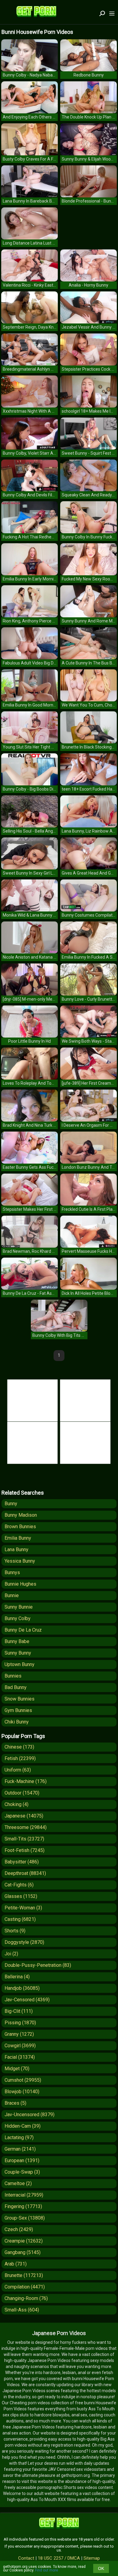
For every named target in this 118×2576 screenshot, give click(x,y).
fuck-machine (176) (26, 1781)
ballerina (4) (17, 1977)
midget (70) (17, 2069)
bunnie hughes (20, 1584)
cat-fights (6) (19, 1885)
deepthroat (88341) (25, 1873)
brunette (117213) (24, 2275)
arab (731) (16, 2264)
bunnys (12, 1572)
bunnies (13, 1676)
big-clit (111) (19, 2011)
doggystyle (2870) (24, 1942)
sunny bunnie (19, 1607)
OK (101, 2568)
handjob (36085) (22, 1988)
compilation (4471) (25, 2287)
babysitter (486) (22, 1862)
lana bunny (16, 1549)
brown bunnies (20, 1527)
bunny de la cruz (23, 1630)
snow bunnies (20, 1699)
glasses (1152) (21, 1896)
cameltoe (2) (18, 2183)
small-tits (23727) (24, 1839)
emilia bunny (18, 1538)
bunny (11, 1504)
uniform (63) (18, 1770)
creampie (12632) (24, 2241)
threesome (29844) (26, 1827)
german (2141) (20, 2149)
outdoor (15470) (22, 1793)
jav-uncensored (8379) (29, 2115)
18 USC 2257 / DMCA (59, 2558)
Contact (26, 2558)
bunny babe (17, 1641)
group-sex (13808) (25, 2218)
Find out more (47, 2570)
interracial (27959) (24, 2195)
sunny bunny (18, 1653)
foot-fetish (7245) (25, 1850)
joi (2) (11, 1954)
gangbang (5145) (23, 2252)
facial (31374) (20, 2057)
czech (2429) (19, 2229)
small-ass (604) (22, 2310)
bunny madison (21, 1515)
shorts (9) (15, 1931)
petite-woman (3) (23, 1908)
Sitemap (92, 2558)
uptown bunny (20, 1664)
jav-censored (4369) (27, 2000)
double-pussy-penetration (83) (38, 1965)
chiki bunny (17, 1722)
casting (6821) (20, 1919)
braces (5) (15, 2103)
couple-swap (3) (22, 2172)
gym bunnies (18, 1710)
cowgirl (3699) (20, 2046)
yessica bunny (20, 1561)
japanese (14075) (24, 1816)
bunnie (12, 1595)
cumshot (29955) (23, 2080)
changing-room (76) (26, 2298)
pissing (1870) (20, 2023)
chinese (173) (19, 1747)
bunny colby (18, 1618)
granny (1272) (19, 2034)
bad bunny (16, 1687)
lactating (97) (19, 2137)
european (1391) (22, 2160)
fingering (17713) (23, 2206)
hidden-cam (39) (23, 2126)
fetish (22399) (20, 1758)
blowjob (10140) (22, 2092)
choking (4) (16, 1804)
